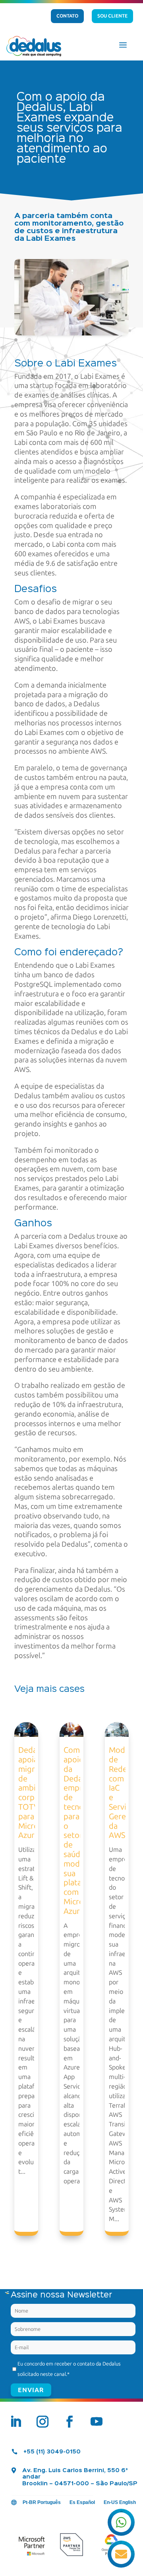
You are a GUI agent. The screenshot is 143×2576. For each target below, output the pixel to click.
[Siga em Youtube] (97, 2422)
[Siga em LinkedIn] (15, 2422)
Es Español (82, 2502)
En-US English (120, 2502)
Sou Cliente (112, 16)
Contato (67, 16)
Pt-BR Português (42, 2502)
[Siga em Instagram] (43, 2422)
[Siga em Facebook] (70, 2422)
